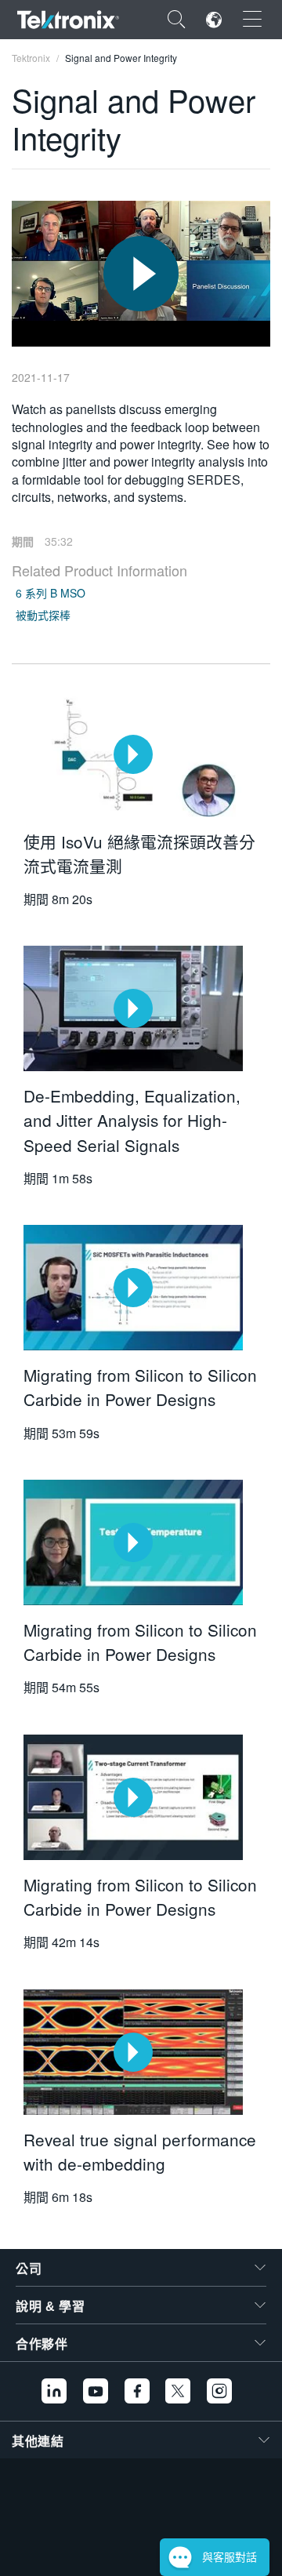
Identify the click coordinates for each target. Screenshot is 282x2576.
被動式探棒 (43, 615)
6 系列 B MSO (51, 593)
